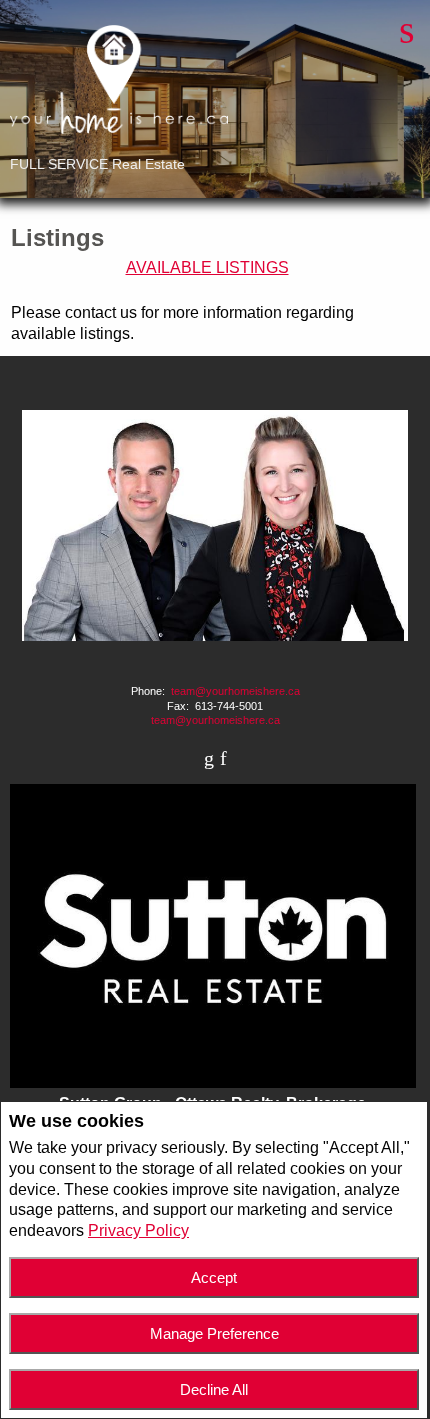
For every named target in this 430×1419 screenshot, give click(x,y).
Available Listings (207, 267)
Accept (214, 1277)
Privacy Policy (138, 1230)
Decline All (214, 1389)
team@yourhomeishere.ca (235, 691)
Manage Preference (214, 1333)
